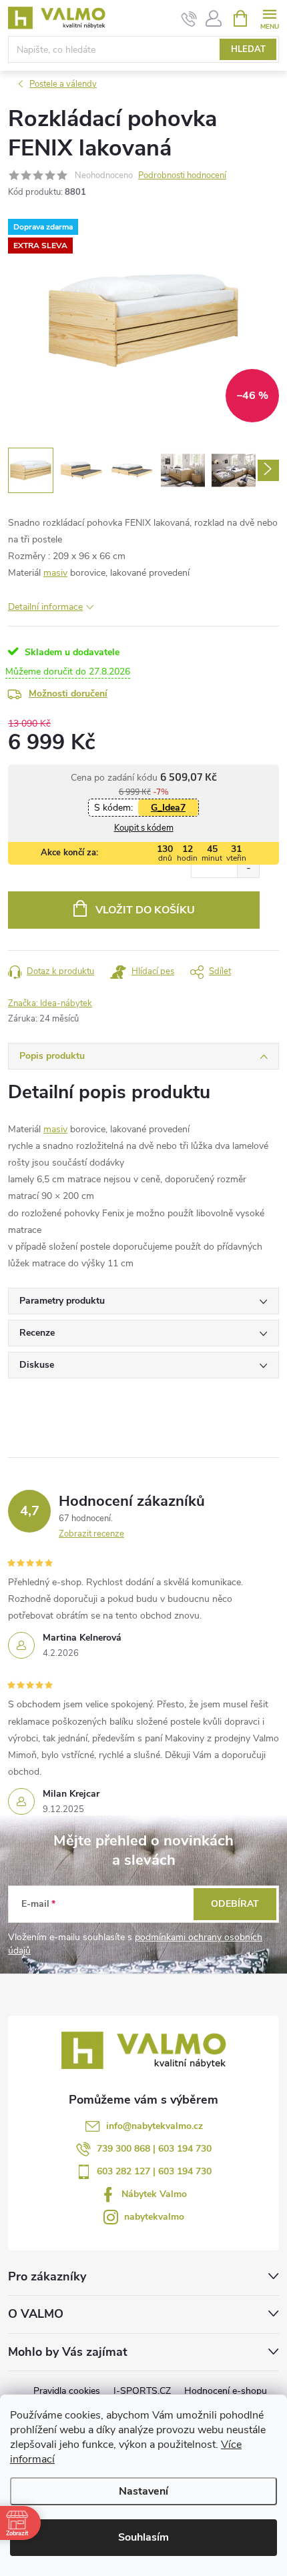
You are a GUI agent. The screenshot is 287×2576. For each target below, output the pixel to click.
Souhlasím (143, 2537)
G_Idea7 (168, 808)
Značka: (50, 1003)
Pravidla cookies (67, 2391)
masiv (55, 573)
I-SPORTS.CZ (142, 2391)
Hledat (248, 49)
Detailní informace (45, 607)
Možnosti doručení (68, 694)
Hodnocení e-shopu (226, 2391)
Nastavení (143, 2491)
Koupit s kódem (144, 828)
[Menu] (269, 18)
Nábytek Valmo (154, 2194)
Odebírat (235, 1904)
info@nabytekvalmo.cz (155, 2126)
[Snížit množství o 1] (248, 868)
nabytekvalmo (154, 2217)
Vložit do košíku (145, 910)
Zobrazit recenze (91, 1534)
